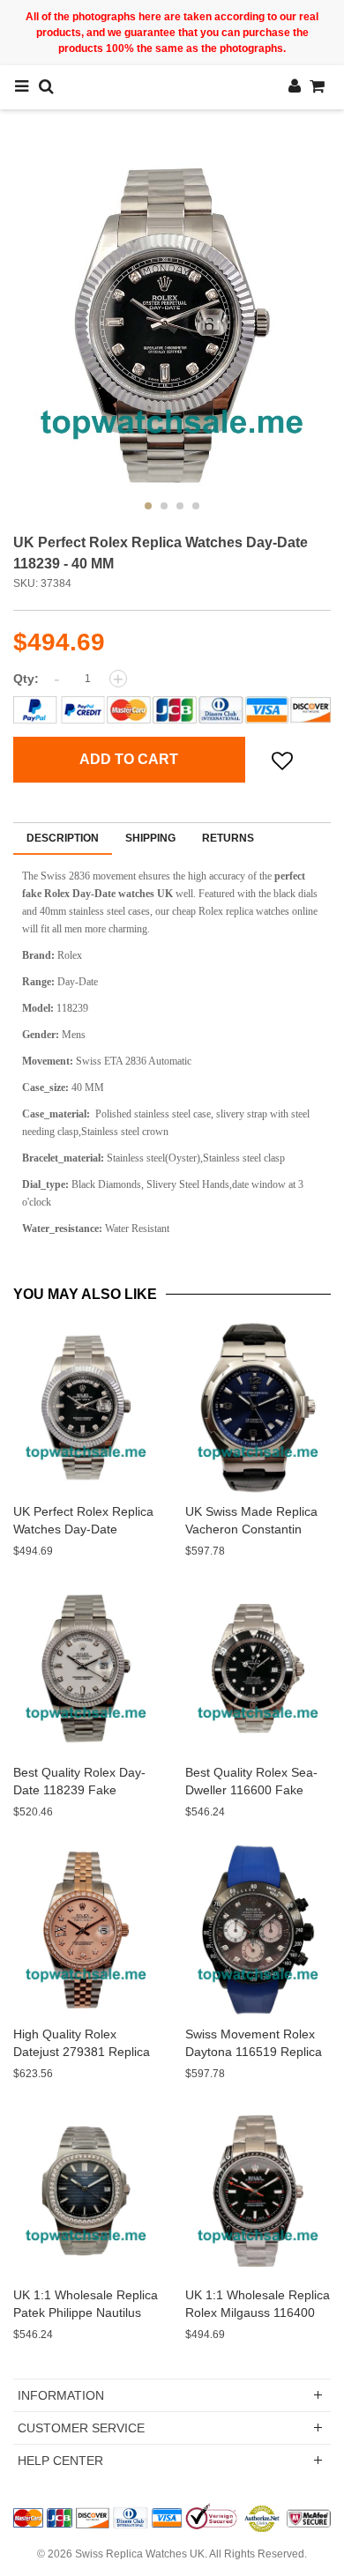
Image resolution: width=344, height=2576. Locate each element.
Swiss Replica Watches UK (140, 2554)
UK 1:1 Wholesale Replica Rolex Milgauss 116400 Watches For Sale (258, 2312)
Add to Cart (129, 759)
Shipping (150, 838)
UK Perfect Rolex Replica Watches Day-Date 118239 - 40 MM (83, 1529)
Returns (228, 838)
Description (63, 838)
